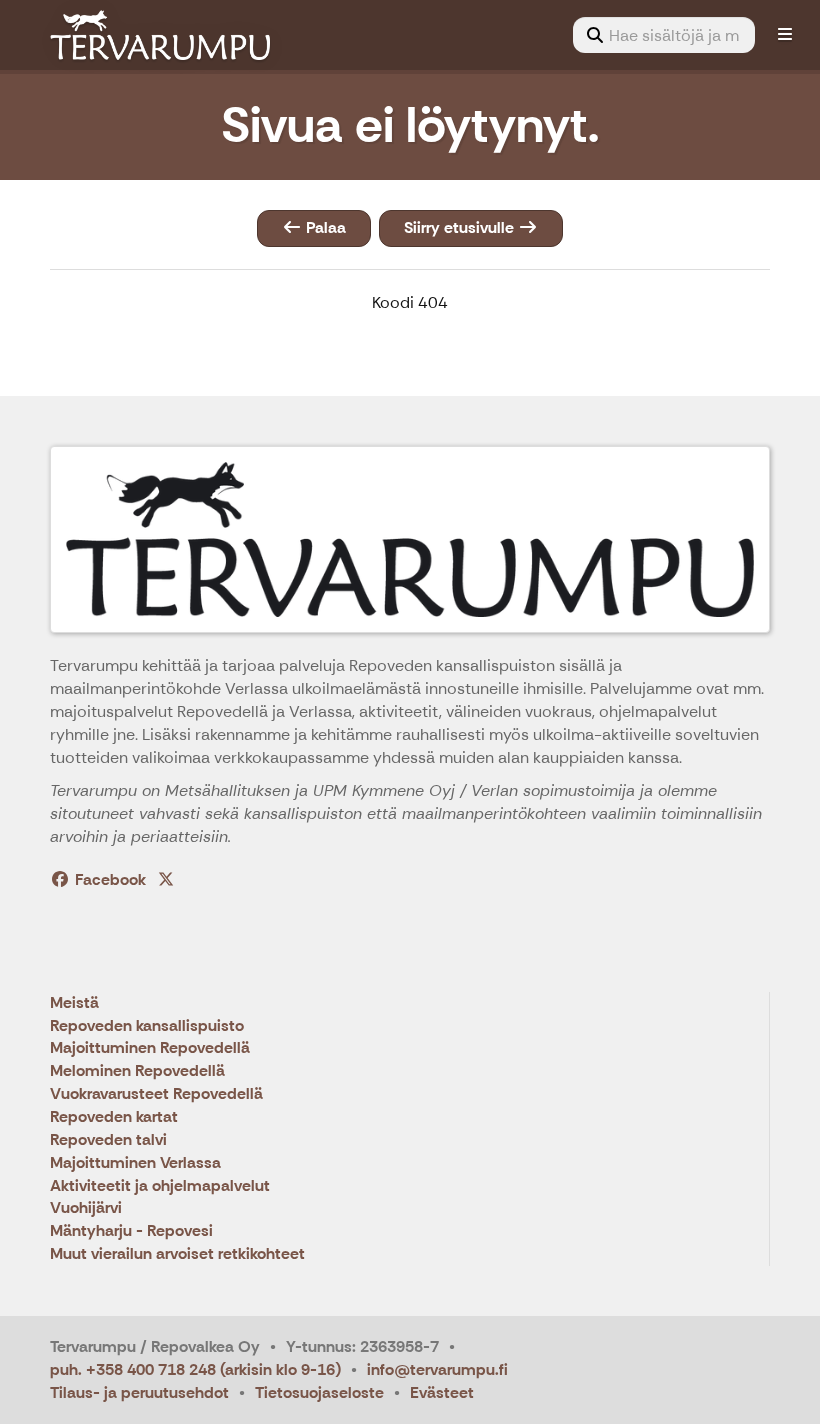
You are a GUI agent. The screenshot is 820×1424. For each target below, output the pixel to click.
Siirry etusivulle (461, 227)
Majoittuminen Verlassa (135, 1163)
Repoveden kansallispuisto (147, 1026)
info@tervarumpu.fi (437, 1369)
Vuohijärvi (86, 1208)
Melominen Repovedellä (137, 1071)
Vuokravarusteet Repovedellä (156, 1094)
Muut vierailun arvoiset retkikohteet (177, 1254)
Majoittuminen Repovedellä (150, 1048)
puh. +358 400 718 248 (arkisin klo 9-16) (195, 1369)
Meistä (74, 1003)
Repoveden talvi (108, 1140)
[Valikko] (785, 35)
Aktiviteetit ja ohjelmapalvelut (160, 1186)
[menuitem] (664, 35)
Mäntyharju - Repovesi (131, 1231)
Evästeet (442, 1392)
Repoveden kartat (114, 1117)
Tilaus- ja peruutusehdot (139, 1392)
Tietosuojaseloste (319, 1392)
